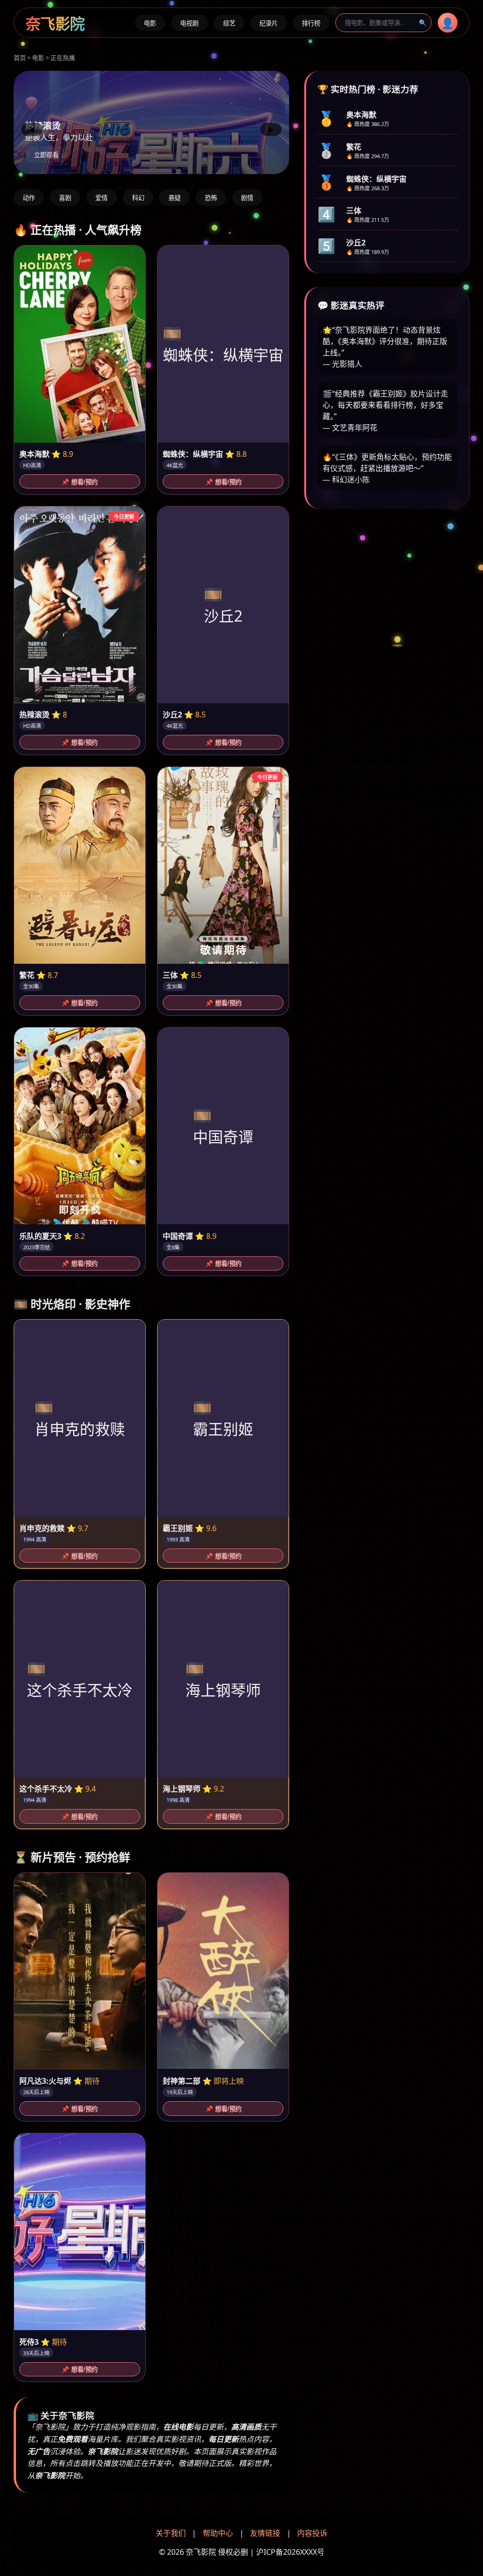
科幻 (138, 198)
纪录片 (269, 23)
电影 (150, 23)
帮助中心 (218, 2533)
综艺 (229, 23)
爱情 (101, 198)
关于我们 (171, 2533)
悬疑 (175, 198)
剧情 (247, 198)
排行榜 (311, 23)
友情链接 (265, 2533)
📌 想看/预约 (79, 482)
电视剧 (189, 23)
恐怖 (211, 198)
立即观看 (46, 155)
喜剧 (65, 198)
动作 (29, 198)
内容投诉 (312, 2533)
